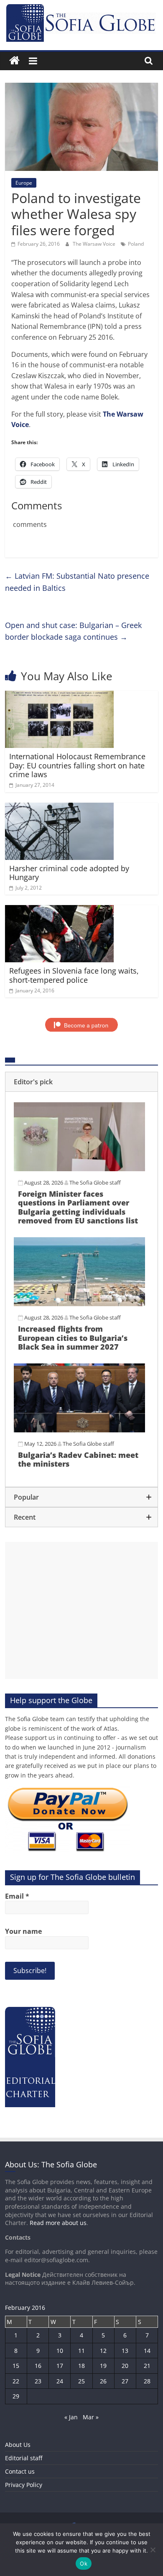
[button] (82, 1082)
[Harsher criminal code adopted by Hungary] (60, 808)
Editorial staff (24, 2458)
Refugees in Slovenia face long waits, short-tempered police (74, 975)
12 (103, 2351)
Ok (84, 2563)
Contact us (20, 2471)
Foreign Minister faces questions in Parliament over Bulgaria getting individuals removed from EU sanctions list (78, 1207)
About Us (18, 2445)
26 (103, 2381)
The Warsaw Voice (95, 244)
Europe (24, 183)
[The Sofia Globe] (14, 61)
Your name (23, 1931)
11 (81, 2351)
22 (16, 2381)
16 (38, 2366)
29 (16, 2396)
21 (147, 2366)
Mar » (91, 2417)
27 (125, 2381)
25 (81, 2381)
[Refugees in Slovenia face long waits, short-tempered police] (60, 910)
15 (16, 2366)
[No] (153, 2550)
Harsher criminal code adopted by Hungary (69, 873)
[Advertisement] (82, 1610)
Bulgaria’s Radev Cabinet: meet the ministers (78, 1460)
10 (60, 2351)
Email (17, 1896)
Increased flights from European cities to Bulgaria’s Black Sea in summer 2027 (73, 1338)
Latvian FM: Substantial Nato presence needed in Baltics (77, 582)
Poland (136, 244)
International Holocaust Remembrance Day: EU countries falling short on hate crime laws (77, 765)
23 (38, 2381)
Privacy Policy (24, 2485)
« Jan (71, 2417)
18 (81, 2366)
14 (147, 2351)
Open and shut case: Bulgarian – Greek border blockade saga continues (73, 631)
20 (125, 2366)
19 (103, 2366)
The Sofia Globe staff (95, 1182)
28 (147, 2381)
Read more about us (58, 2223)
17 (60, 2366)
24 (60, 2381)
